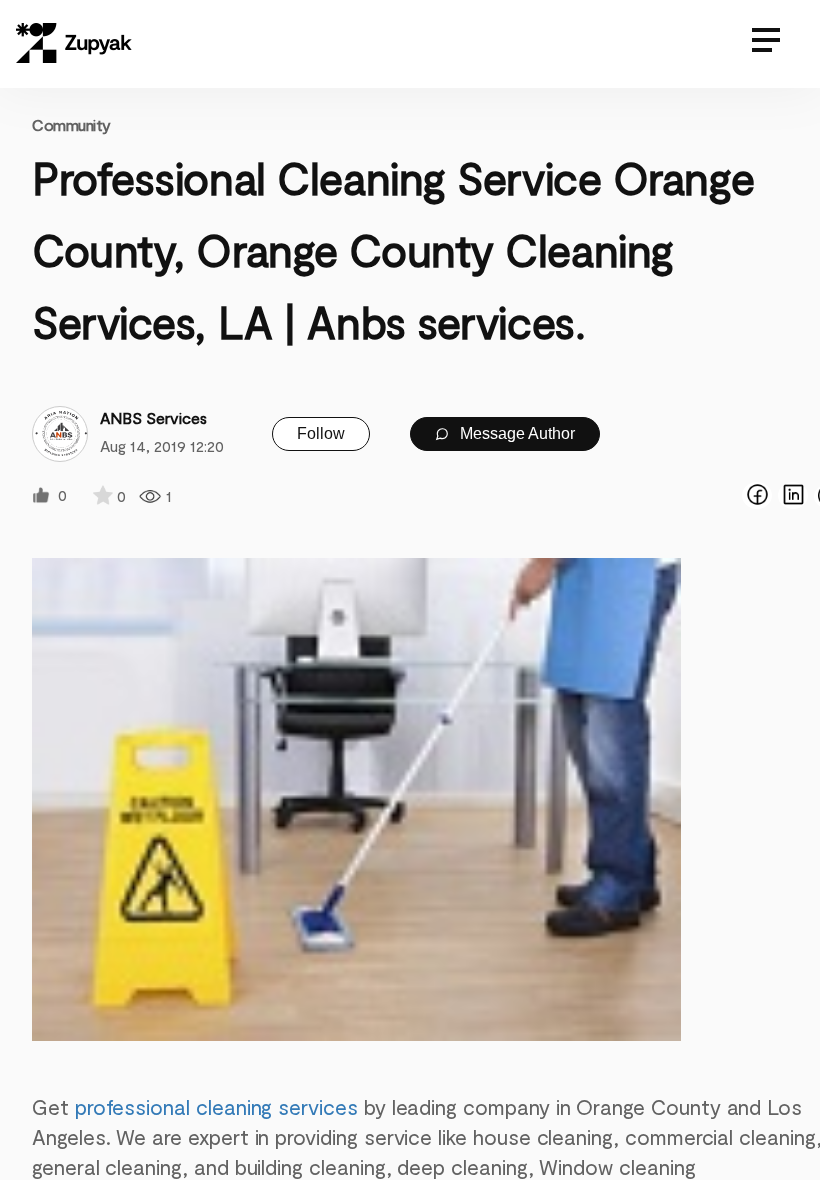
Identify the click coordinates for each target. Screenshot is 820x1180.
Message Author (515, 433)
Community (71, 124)
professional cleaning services (216, 1106)
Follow (321, 433)
